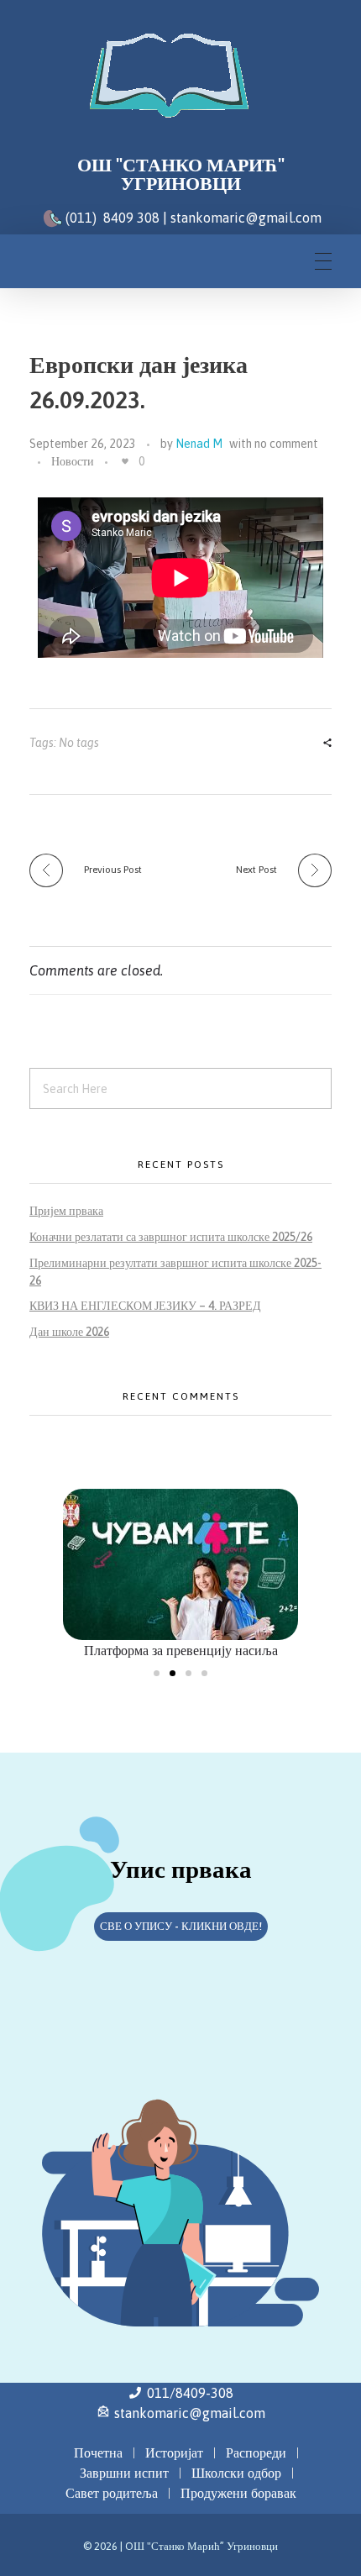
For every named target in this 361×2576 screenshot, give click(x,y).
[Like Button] (125, 461)
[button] (157, 1673)
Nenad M (199, 444)
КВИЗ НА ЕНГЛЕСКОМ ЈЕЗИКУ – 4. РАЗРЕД (145, 1306)
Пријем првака (66, 1211)
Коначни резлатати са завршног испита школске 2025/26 (171, 1237)
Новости (73, 461)
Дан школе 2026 (69, 1332)
